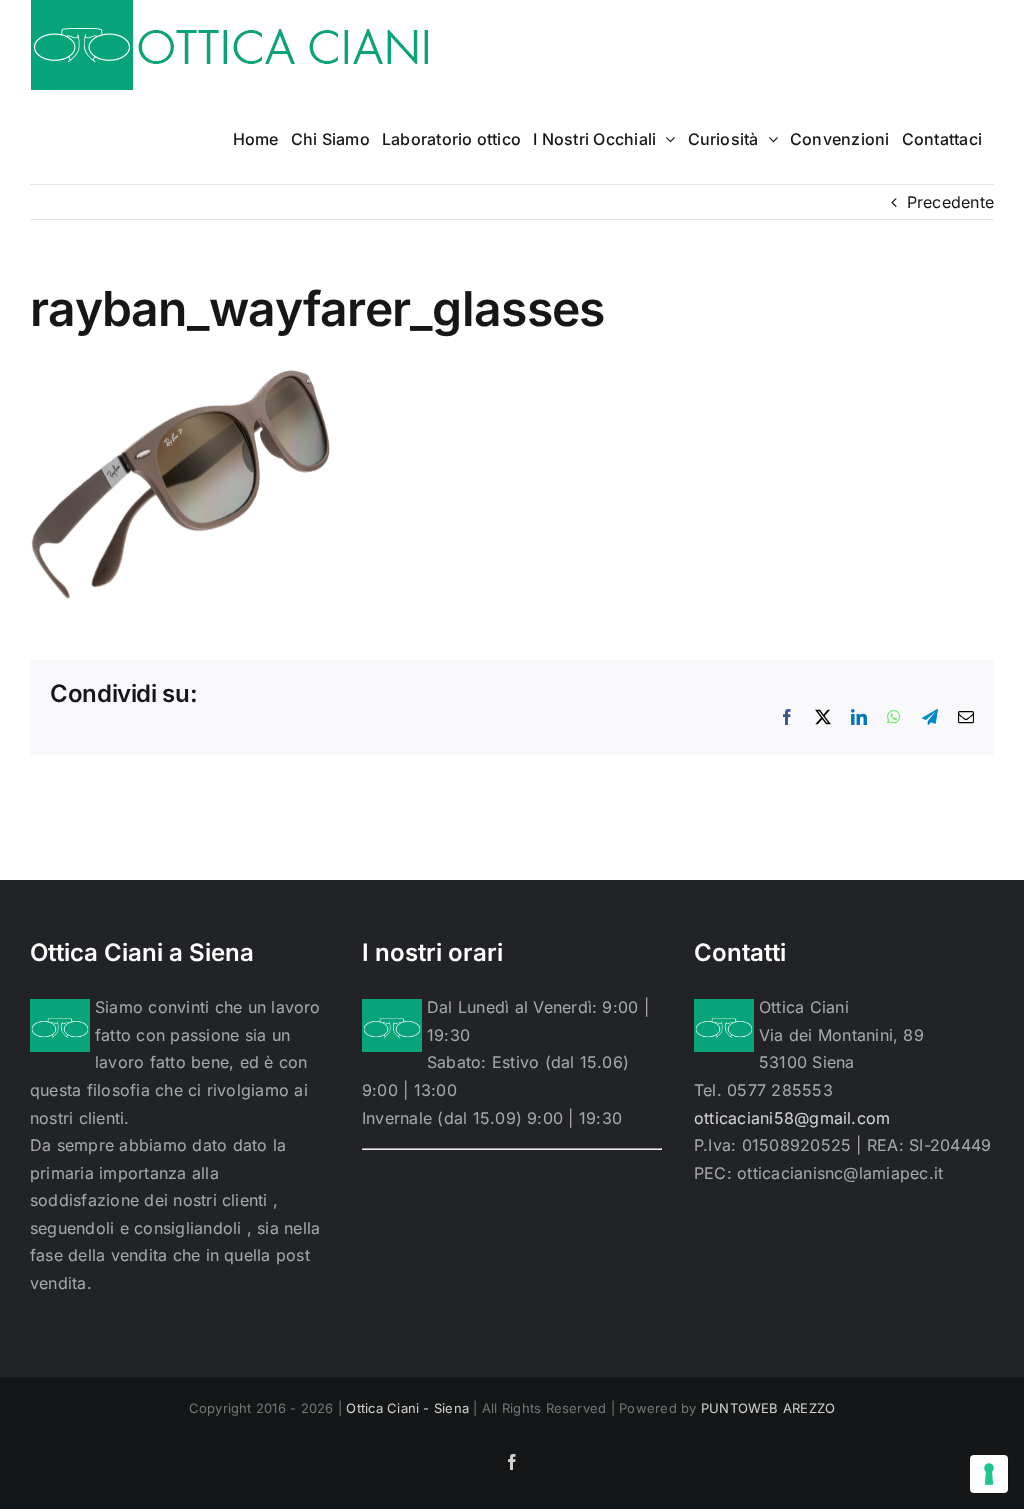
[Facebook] (787, 717)
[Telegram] (930, 717)
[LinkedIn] (859, 717)
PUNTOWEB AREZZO (768, 1408)
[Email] (966, 717)
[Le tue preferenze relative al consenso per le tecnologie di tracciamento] (989, 1474)
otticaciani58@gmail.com (792, 1118)
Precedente (950, 202)
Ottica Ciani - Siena (407, 1408)
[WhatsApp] (894, 717)
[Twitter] (823, 717)
